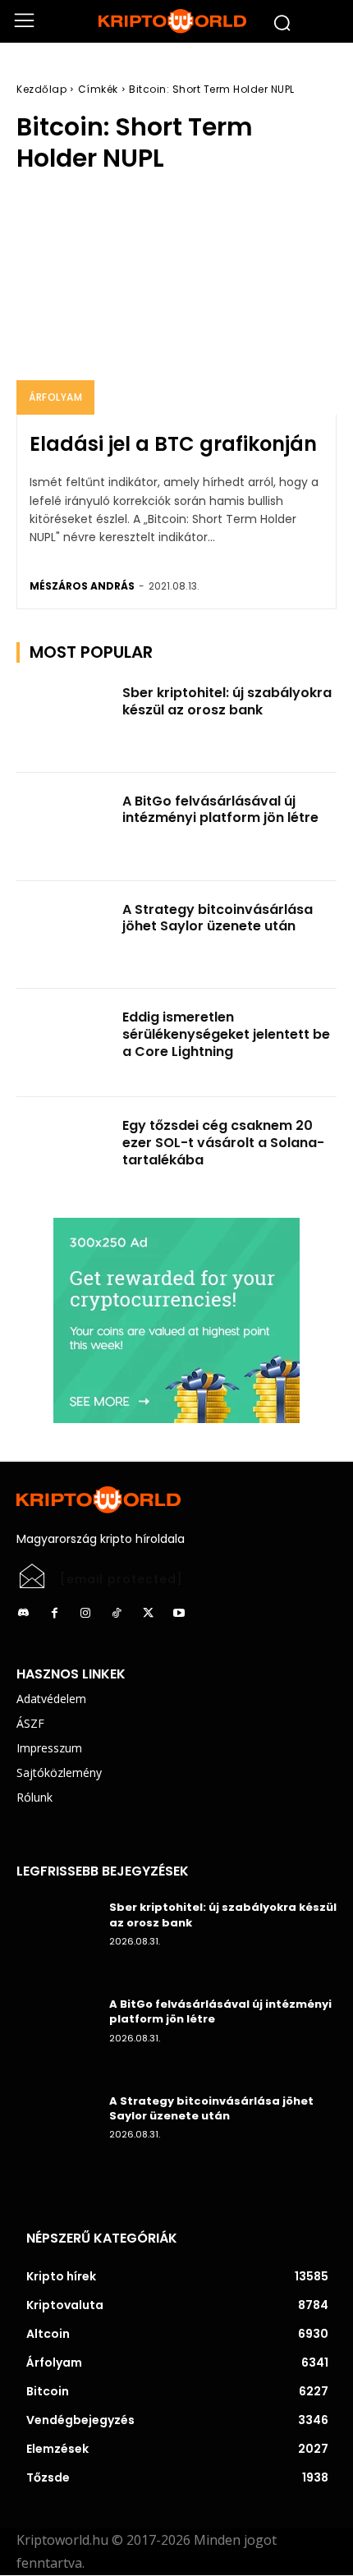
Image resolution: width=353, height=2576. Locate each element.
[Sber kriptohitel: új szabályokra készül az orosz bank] (64, 719)
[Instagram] (85, 1614)
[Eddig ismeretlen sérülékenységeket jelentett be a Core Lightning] (64, 1043)
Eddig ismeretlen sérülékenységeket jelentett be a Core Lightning (226, 1034)
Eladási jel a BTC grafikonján (173, 444)
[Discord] (23, 1614)
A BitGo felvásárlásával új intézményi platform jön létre (220, 810)
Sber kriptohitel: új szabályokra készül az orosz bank (227, 701)
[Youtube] (179, 1614)
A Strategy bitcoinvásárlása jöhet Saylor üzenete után (218, 918)
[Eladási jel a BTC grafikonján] (176, 303)
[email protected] (121, 1579)
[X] (148, 1614)
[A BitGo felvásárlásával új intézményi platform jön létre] (64, 827)
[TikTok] (117, 1614)
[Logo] (176, 21)
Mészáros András (82, 586)
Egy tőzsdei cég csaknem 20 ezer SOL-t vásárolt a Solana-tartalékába (223, 1143)
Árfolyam (55, 397)
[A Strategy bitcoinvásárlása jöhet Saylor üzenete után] (64, 935)
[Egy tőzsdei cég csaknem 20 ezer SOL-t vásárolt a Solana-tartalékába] (64, 1151)
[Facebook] (54, 1614)
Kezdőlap (41, 89)
